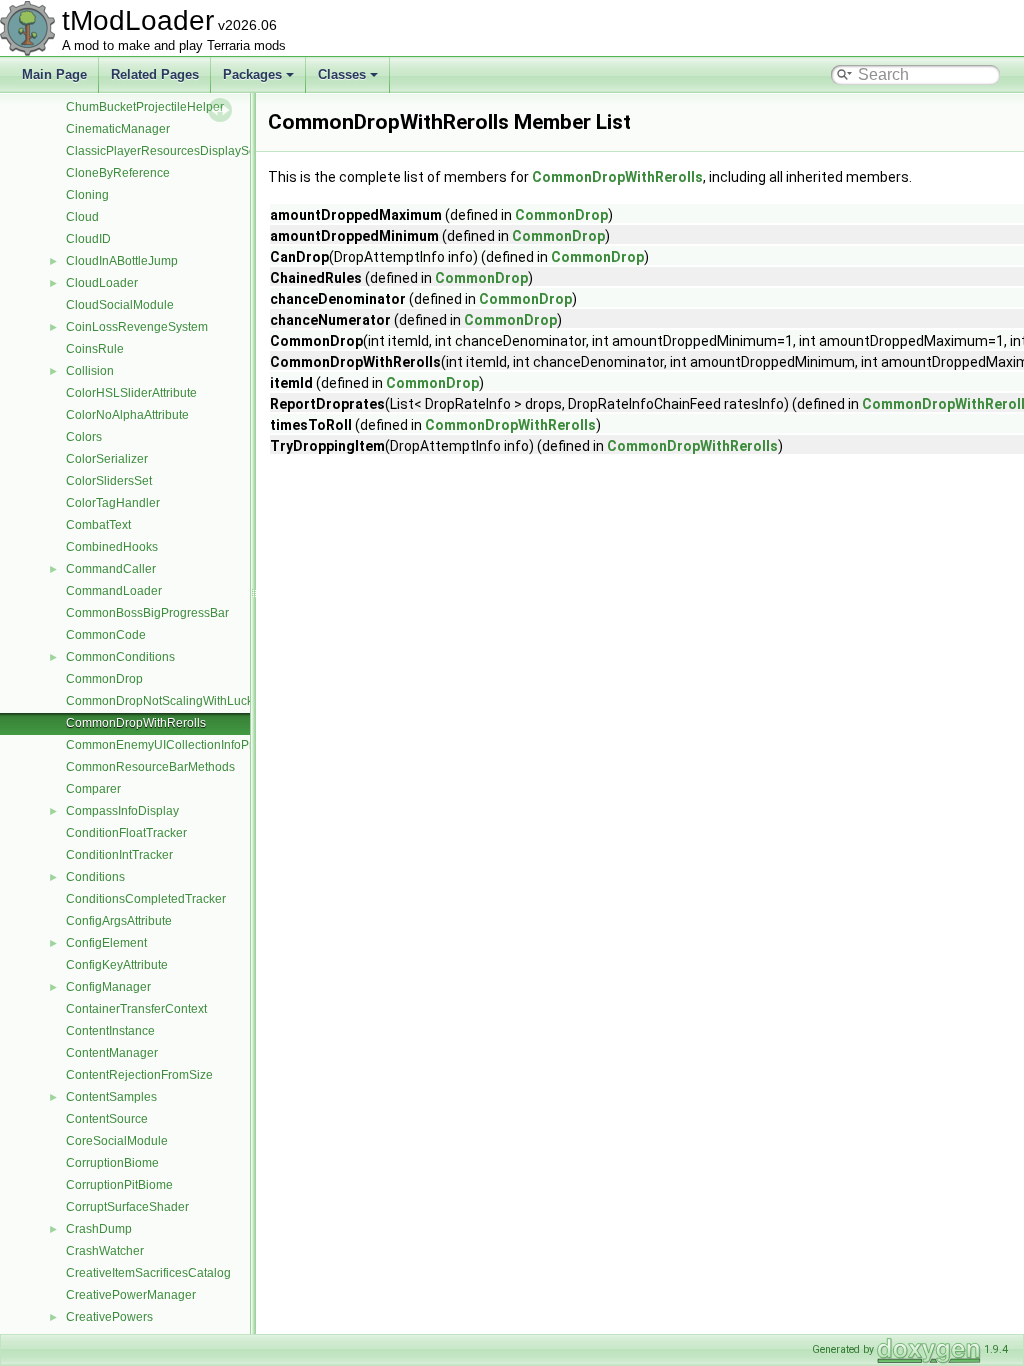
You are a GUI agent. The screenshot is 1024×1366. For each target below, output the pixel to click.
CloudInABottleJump (122, 261)
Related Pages (155, 74)
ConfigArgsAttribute (119, 921)
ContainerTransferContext (136, 1009)
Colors (84, 437)
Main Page (54, 74)
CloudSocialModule (120, 305)
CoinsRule (95, 349)
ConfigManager (108, 987)
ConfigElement (106, 943)
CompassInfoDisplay (122, 811)
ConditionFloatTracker (126, 833)
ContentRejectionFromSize (139, 1075)
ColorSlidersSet (109, 481)
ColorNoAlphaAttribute (127, 415)
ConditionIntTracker (119, 855)
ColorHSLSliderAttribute (131, 393)
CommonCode (106, 635)
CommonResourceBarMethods (150, 767)
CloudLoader (102, 283)
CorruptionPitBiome (119, 1185)
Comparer (93, 789)
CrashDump (99, 1229)
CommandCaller (111, 569)
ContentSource (107, 1119)
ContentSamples (111, 1097)
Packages (252, 74)
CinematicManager (118, 129)
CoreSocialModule (117, 1141)
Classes (342, 74)
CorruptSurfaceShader (127, 1207)
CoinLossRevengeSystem (137, 327)
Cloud (82, 217)
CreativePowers (109, 1317)
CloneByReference (118, 173)
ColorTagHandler (113, 503)
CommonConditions (120, 657)
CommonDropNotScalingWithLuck (159, 701)
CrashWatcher (105, 1251)
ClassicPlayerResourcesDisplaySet (162, 151)
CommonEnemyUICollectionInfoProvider (176, 745)
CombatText (98, 525)
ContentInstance (110, 1031)
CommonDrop (104, 679)
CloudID (88, 239)
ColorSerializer (107, 459)
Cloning (87, 195)
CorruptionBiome (112, 1163)
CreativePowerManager (131, 1295)
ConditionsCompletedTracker (146, 899)
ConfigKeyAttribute (117, 965)
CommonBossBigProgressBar (147, 613)
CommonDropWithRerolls (136, 723)
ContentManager (112, 1053)
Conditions (95, 877)
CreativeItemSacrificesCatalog (148, 1273)
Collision (90, 371)
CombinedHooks (112, 547)
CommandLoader (114, 591)
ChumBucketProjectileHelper (145, 107)
